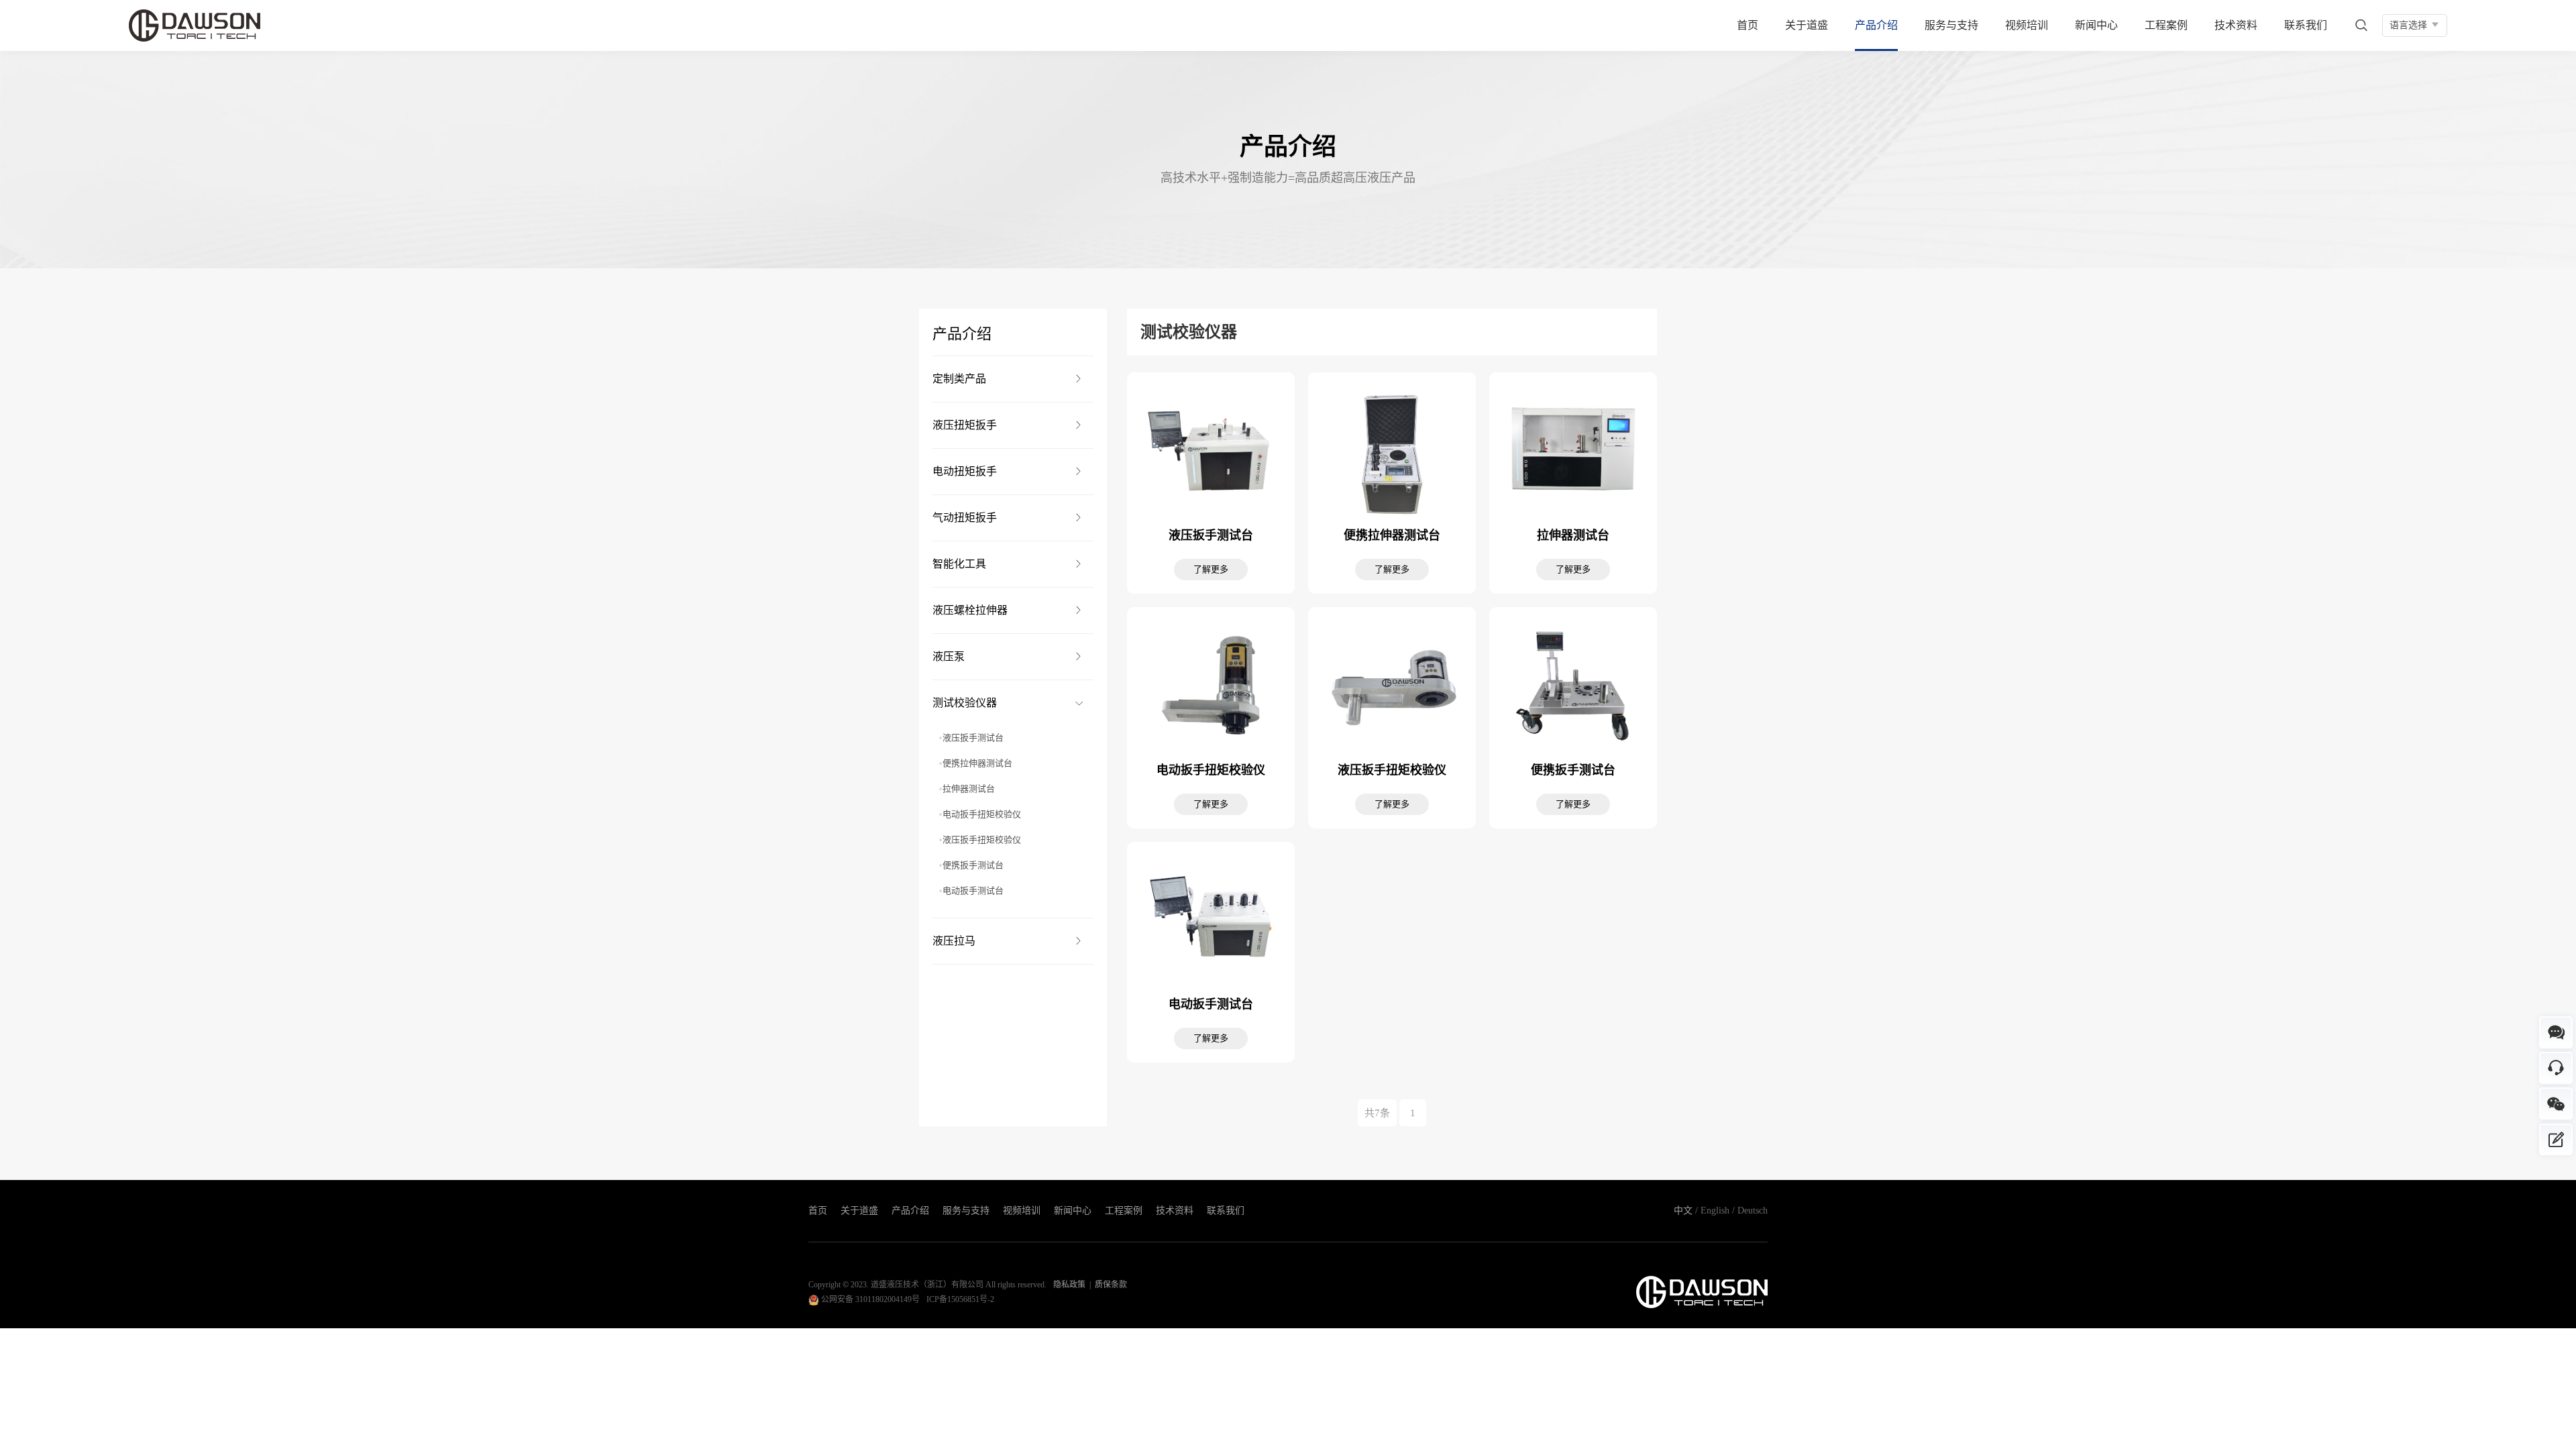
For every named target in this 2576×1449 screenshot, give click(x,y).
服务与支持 (1951, 25)
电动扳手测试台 (973, 891)
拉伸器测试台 (969, 789)
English (1715, 1211)
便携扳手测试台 (973, 865)
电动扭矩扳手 (965, 471)
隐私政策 (1069, 1285)
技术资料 (2236, 25)
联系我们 (2306, 25)
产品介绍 (1876, 25)
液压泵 (949, 656)
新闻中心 (2096, 25)
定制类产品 (959, 379)
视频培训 (2027, 25)
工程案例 (2166, 25)
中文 (1683, 1211)
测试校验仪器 (965, 703)
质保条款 (1111, 1285)
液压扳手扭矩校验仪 (982, 840)
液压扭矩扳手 (965, 425)
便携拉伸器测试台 (977, 763)
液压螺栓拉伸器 (970, 610)
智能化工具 (959, 564)
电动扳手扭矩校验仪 (982, 814)
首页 (1748, 25)
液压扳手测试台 (973, 738)
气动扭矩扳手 (965, 518)
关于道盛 (1807, 25)
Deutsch (1753, 1211)
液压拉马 (954, 941)
